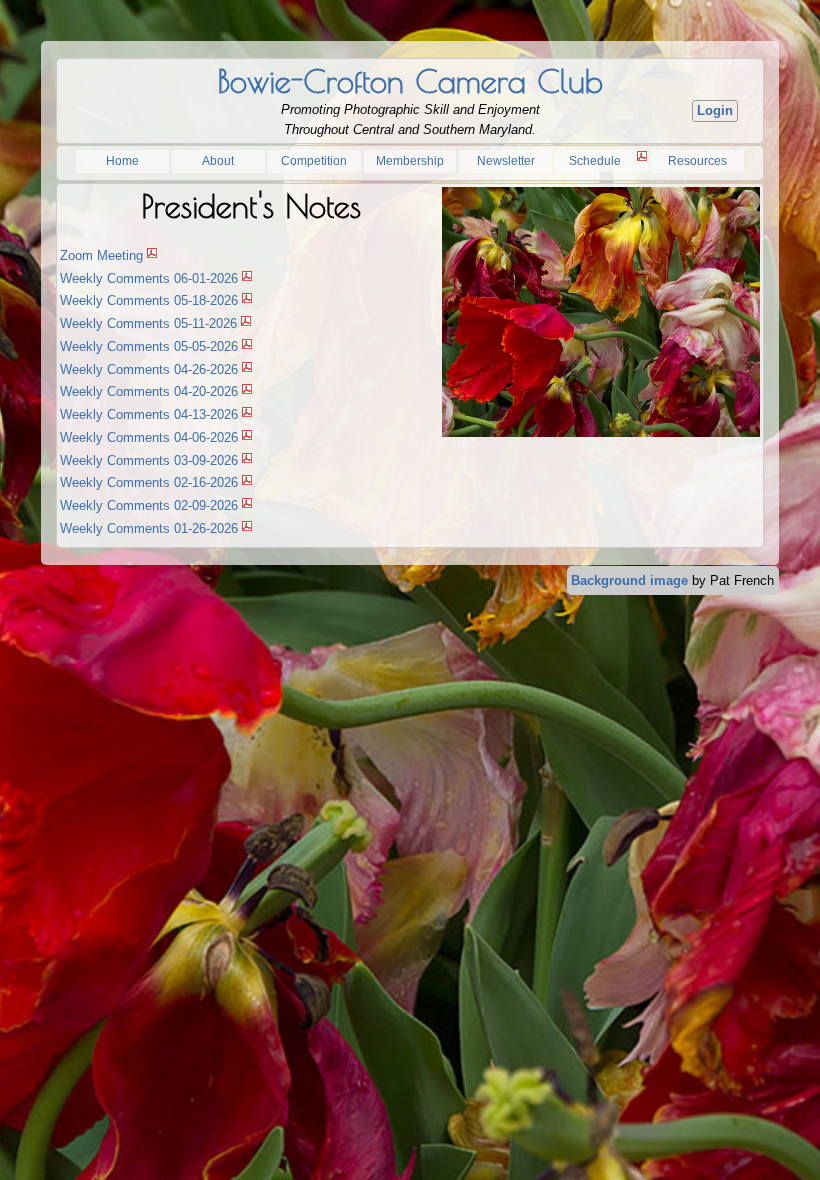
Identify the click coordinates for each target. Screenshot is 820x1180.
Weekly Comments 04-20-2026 (149, 391)
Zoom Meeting (101, 255)
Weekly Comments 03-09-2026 (149, 460)
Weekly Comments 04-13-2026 (149, 414)
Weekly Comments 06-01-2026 (149, 278)
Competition (314, 161)
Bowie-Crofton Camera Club (410, 81)
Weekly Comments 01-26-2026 (149, 528)
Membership (410, 161)
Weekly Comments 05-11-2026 (148, 323)
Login (715, 110)
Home (122, 161)
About (218, 161)
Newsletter (506, 161)
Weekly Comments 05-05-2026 (149, 346)
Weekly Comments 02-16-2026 (149, 482)
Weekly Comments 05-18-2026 (149, 300)
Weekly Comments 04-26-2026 (149, 369)
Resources (697, 161)
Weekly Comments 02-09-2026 (149, 505)
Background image (629, 580)
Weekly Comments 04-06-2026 (149, 437)
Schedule (595, 161)
